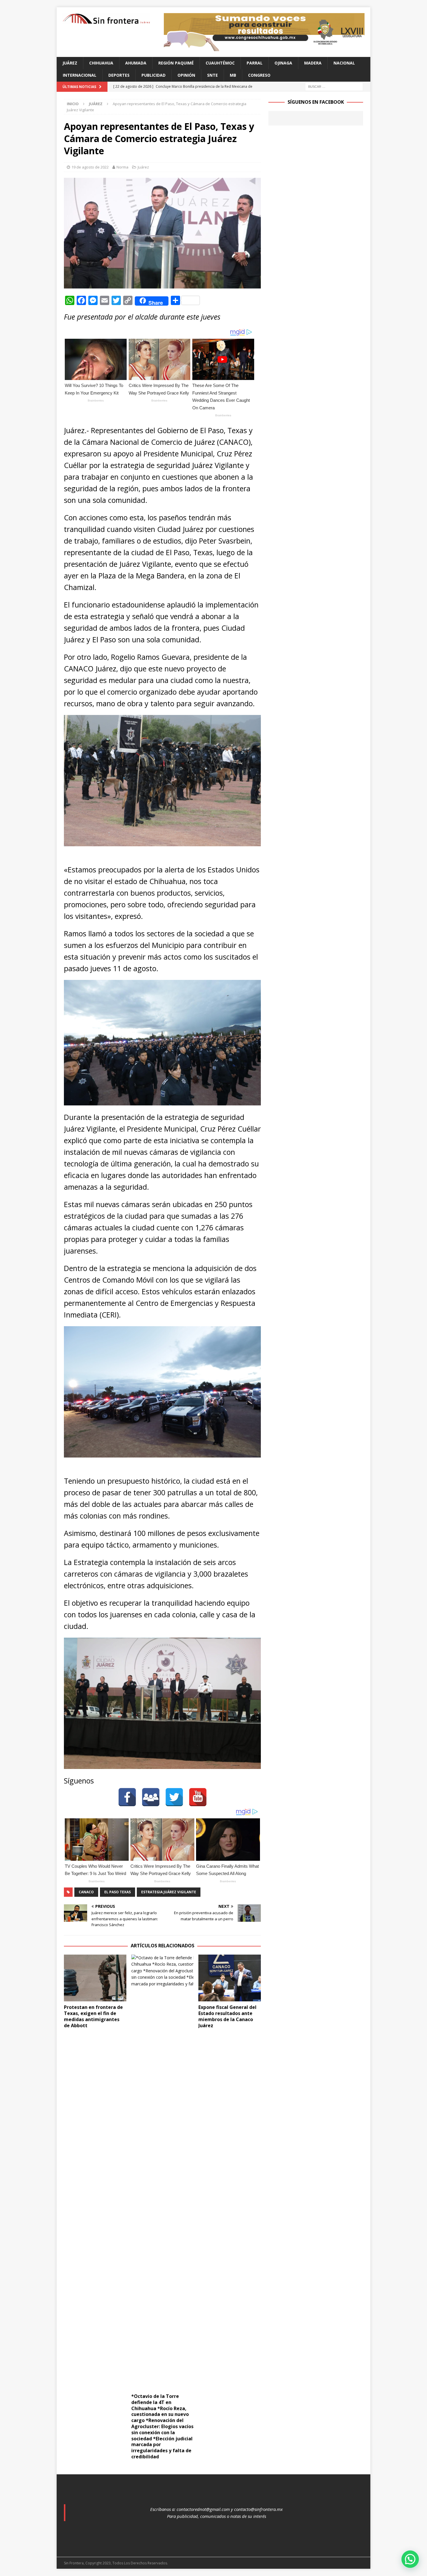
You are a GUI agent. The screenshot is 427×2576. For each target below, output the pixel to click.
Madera (313, 63)
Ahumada (136, 63)
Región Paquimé (176, 63)
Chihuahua (101, 63)
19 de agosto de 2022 (90, 167)
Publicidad (154, 75)
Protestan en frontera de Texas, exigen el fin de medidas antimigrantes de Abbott (93, 2016)
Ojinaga (283, 63)
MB (233, 75)
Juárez (70, 63)
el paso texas (117, 1892)
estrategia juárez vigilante (169, 1892)
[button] (410, 2559)
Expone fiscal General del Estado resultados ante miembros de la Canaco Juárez (227, 2016)
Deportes (119, 75)
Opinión (186, 75)
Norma (122, 167)
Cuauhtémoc (220, 63)
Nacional (344, 63)
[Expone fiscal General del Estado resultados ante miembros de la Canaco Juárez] (230, 1978)
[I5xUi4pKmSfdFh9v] (264, 48)
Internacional (80, 75)
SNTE (212, 75)
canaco (86, 1892)
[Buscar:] (334, 86)
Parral (255, 63)
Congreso (259, 75)
